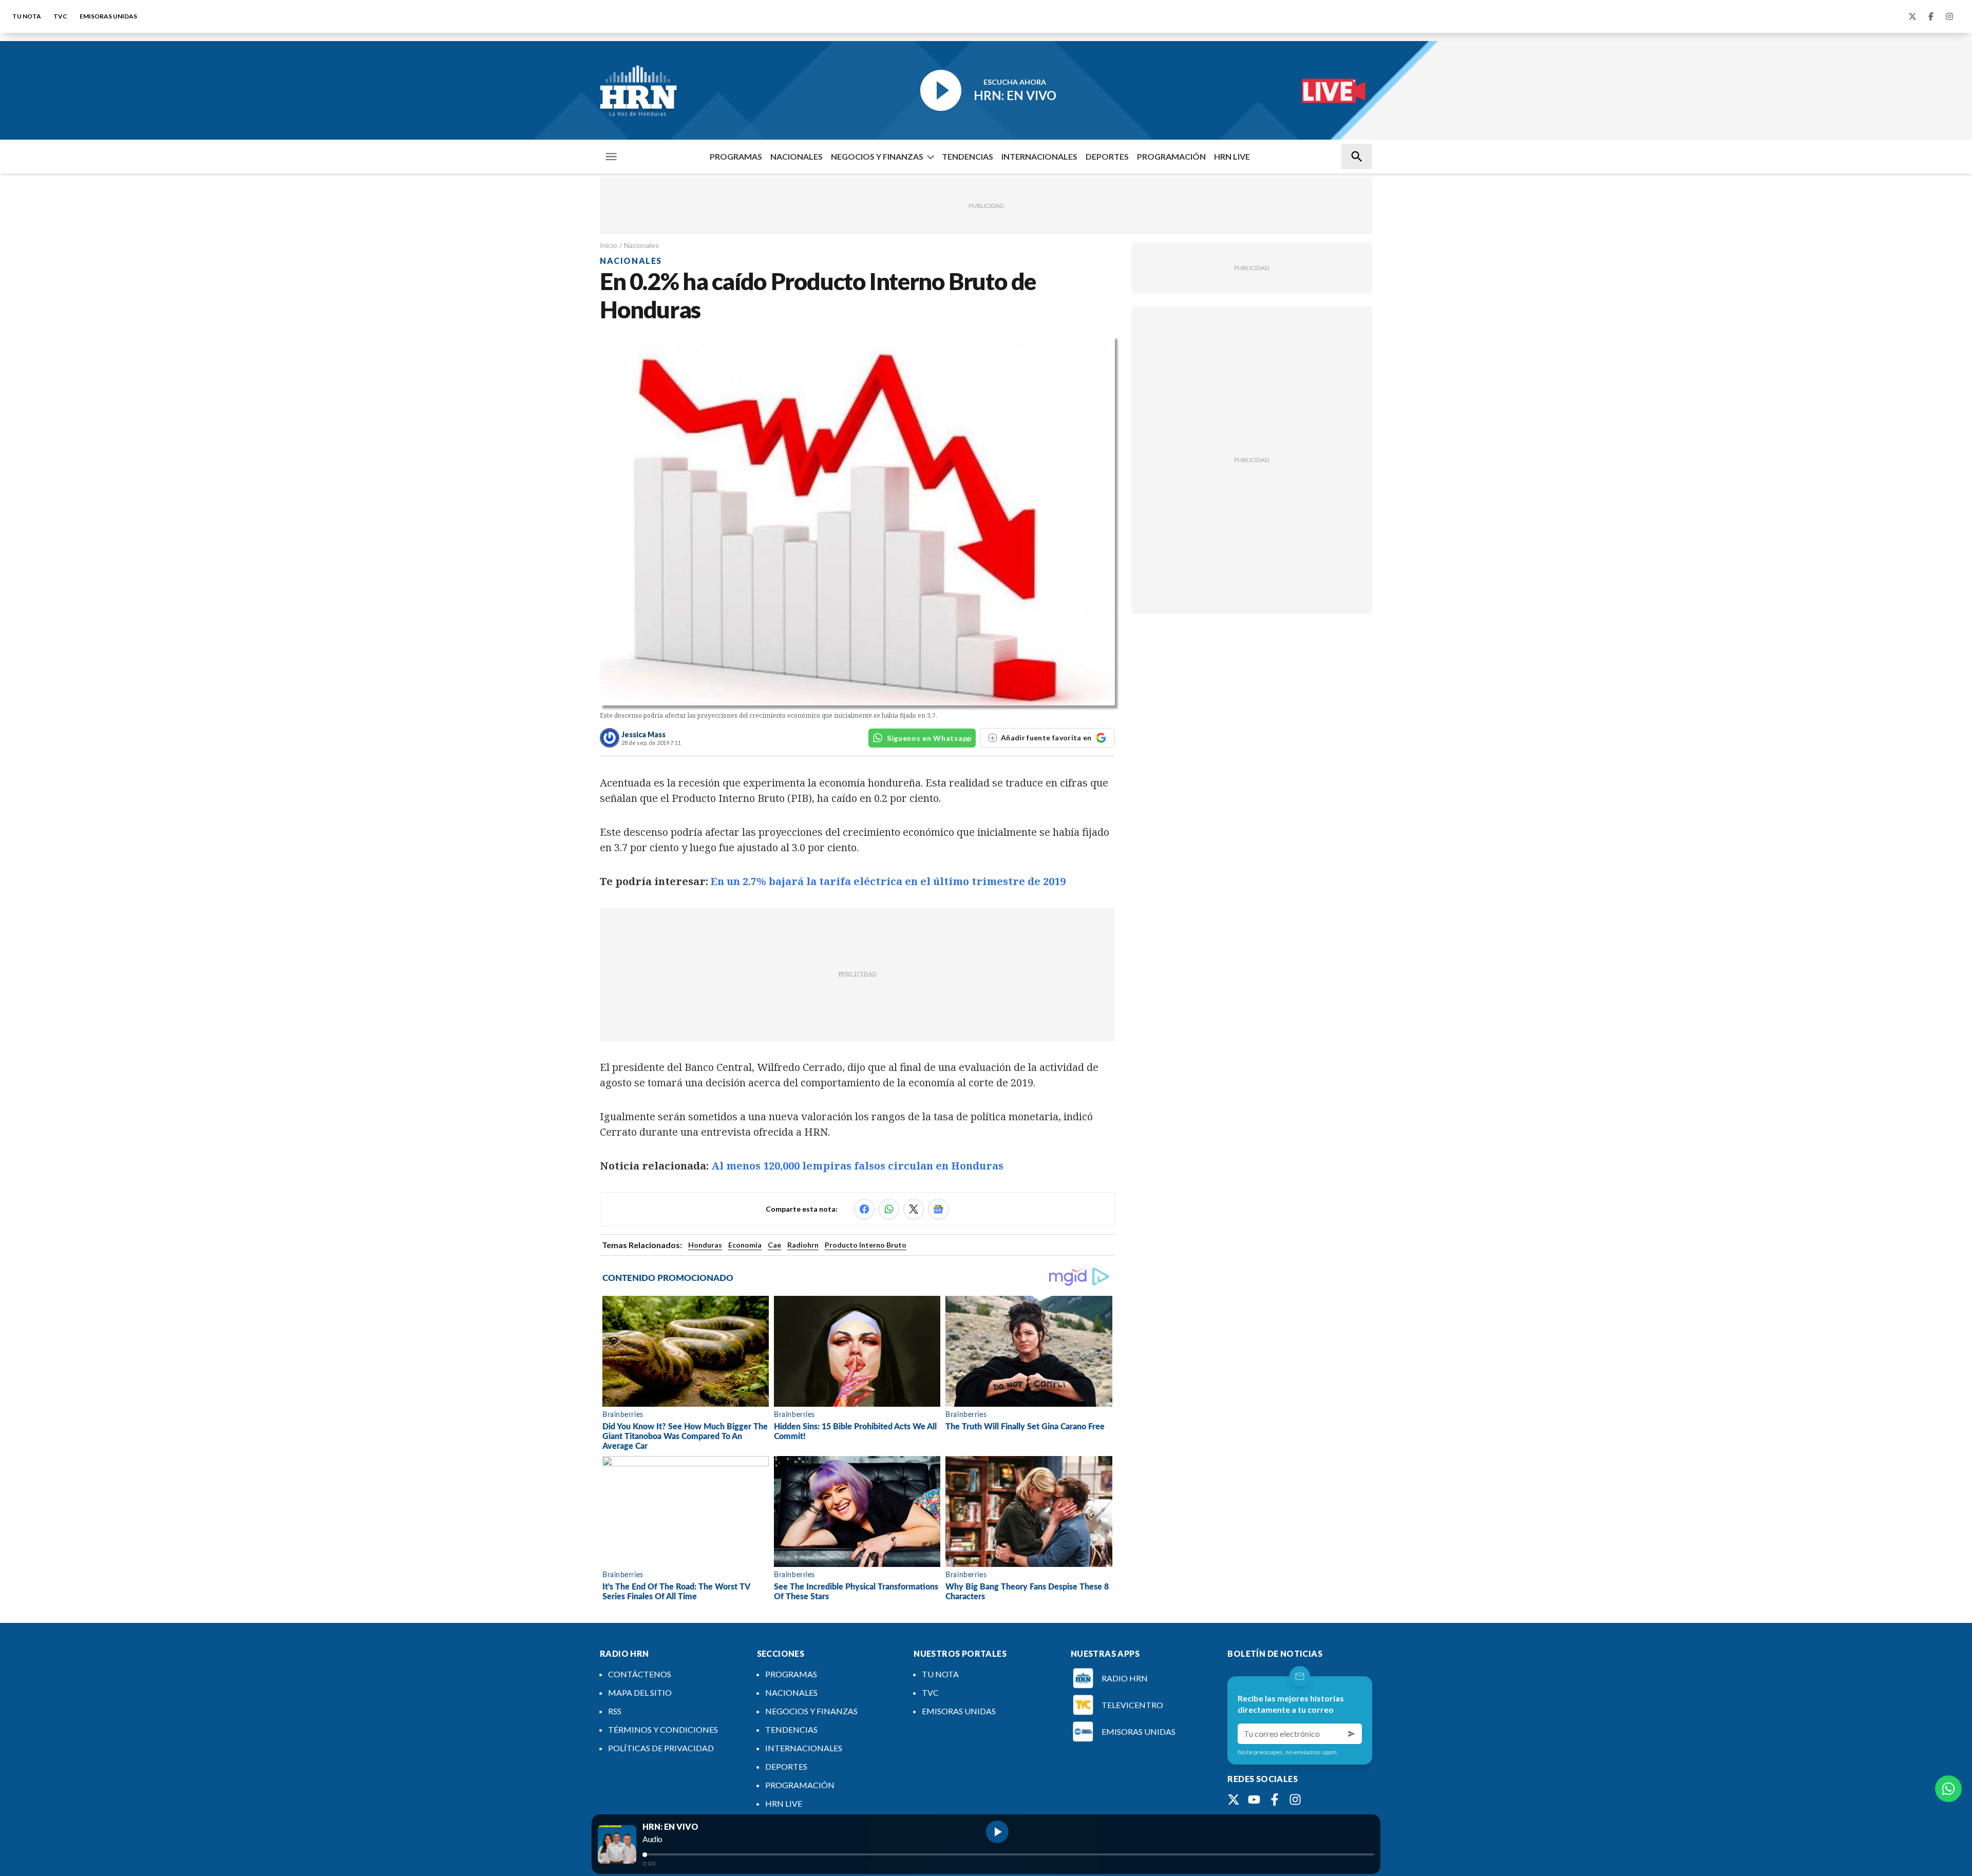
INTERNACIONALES (1039, 156)
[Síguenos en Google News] (938, 1209)
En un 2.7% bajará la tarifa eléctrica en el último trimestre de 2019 (888, 881)
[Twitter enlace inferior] (1234, 1800)
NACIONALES (797, 156)
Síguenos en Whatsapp (929, 738)
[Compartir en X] (914, 1209)
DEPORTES (1107, 156)
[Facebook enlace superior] (1931, 16)
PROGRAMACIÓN (1171, 156)
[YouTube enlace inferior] (1254, 1800)
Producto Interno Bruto (866, 1245)
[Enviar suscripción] (1352, 1734)
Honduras (705, 1245)
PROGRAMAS (736, 156)
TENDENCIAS (968, 156)
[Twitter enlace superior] (1912, 16)
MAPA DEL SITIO (640, 1692)
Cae (774, 1245)
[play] (997, 1832)
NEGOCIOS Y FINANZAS (877, 156)
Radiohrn (803, 1245)
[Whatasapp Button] (1948, 1789)
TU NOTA (27, 16)
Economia (745, 1245)
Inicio (609, 245)
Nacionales (641, 245)
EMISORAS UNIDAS (108, 16)
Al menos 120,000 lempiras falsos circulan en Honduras (857, 1166)
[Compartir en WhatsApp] (889, 1209)
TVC (60, 16)
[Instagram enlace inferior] (1295, 1800)
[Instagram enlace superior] (1949, 16)
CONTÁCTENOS (640, 1674)
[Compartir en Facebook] (864, 1209)
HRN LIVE (1232, 156)
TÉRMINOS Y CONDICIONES (663, 1729)
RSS (615, 1711)
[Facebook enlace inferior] (1275, 1800)
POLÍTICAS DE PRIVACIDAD (661, 1748)
